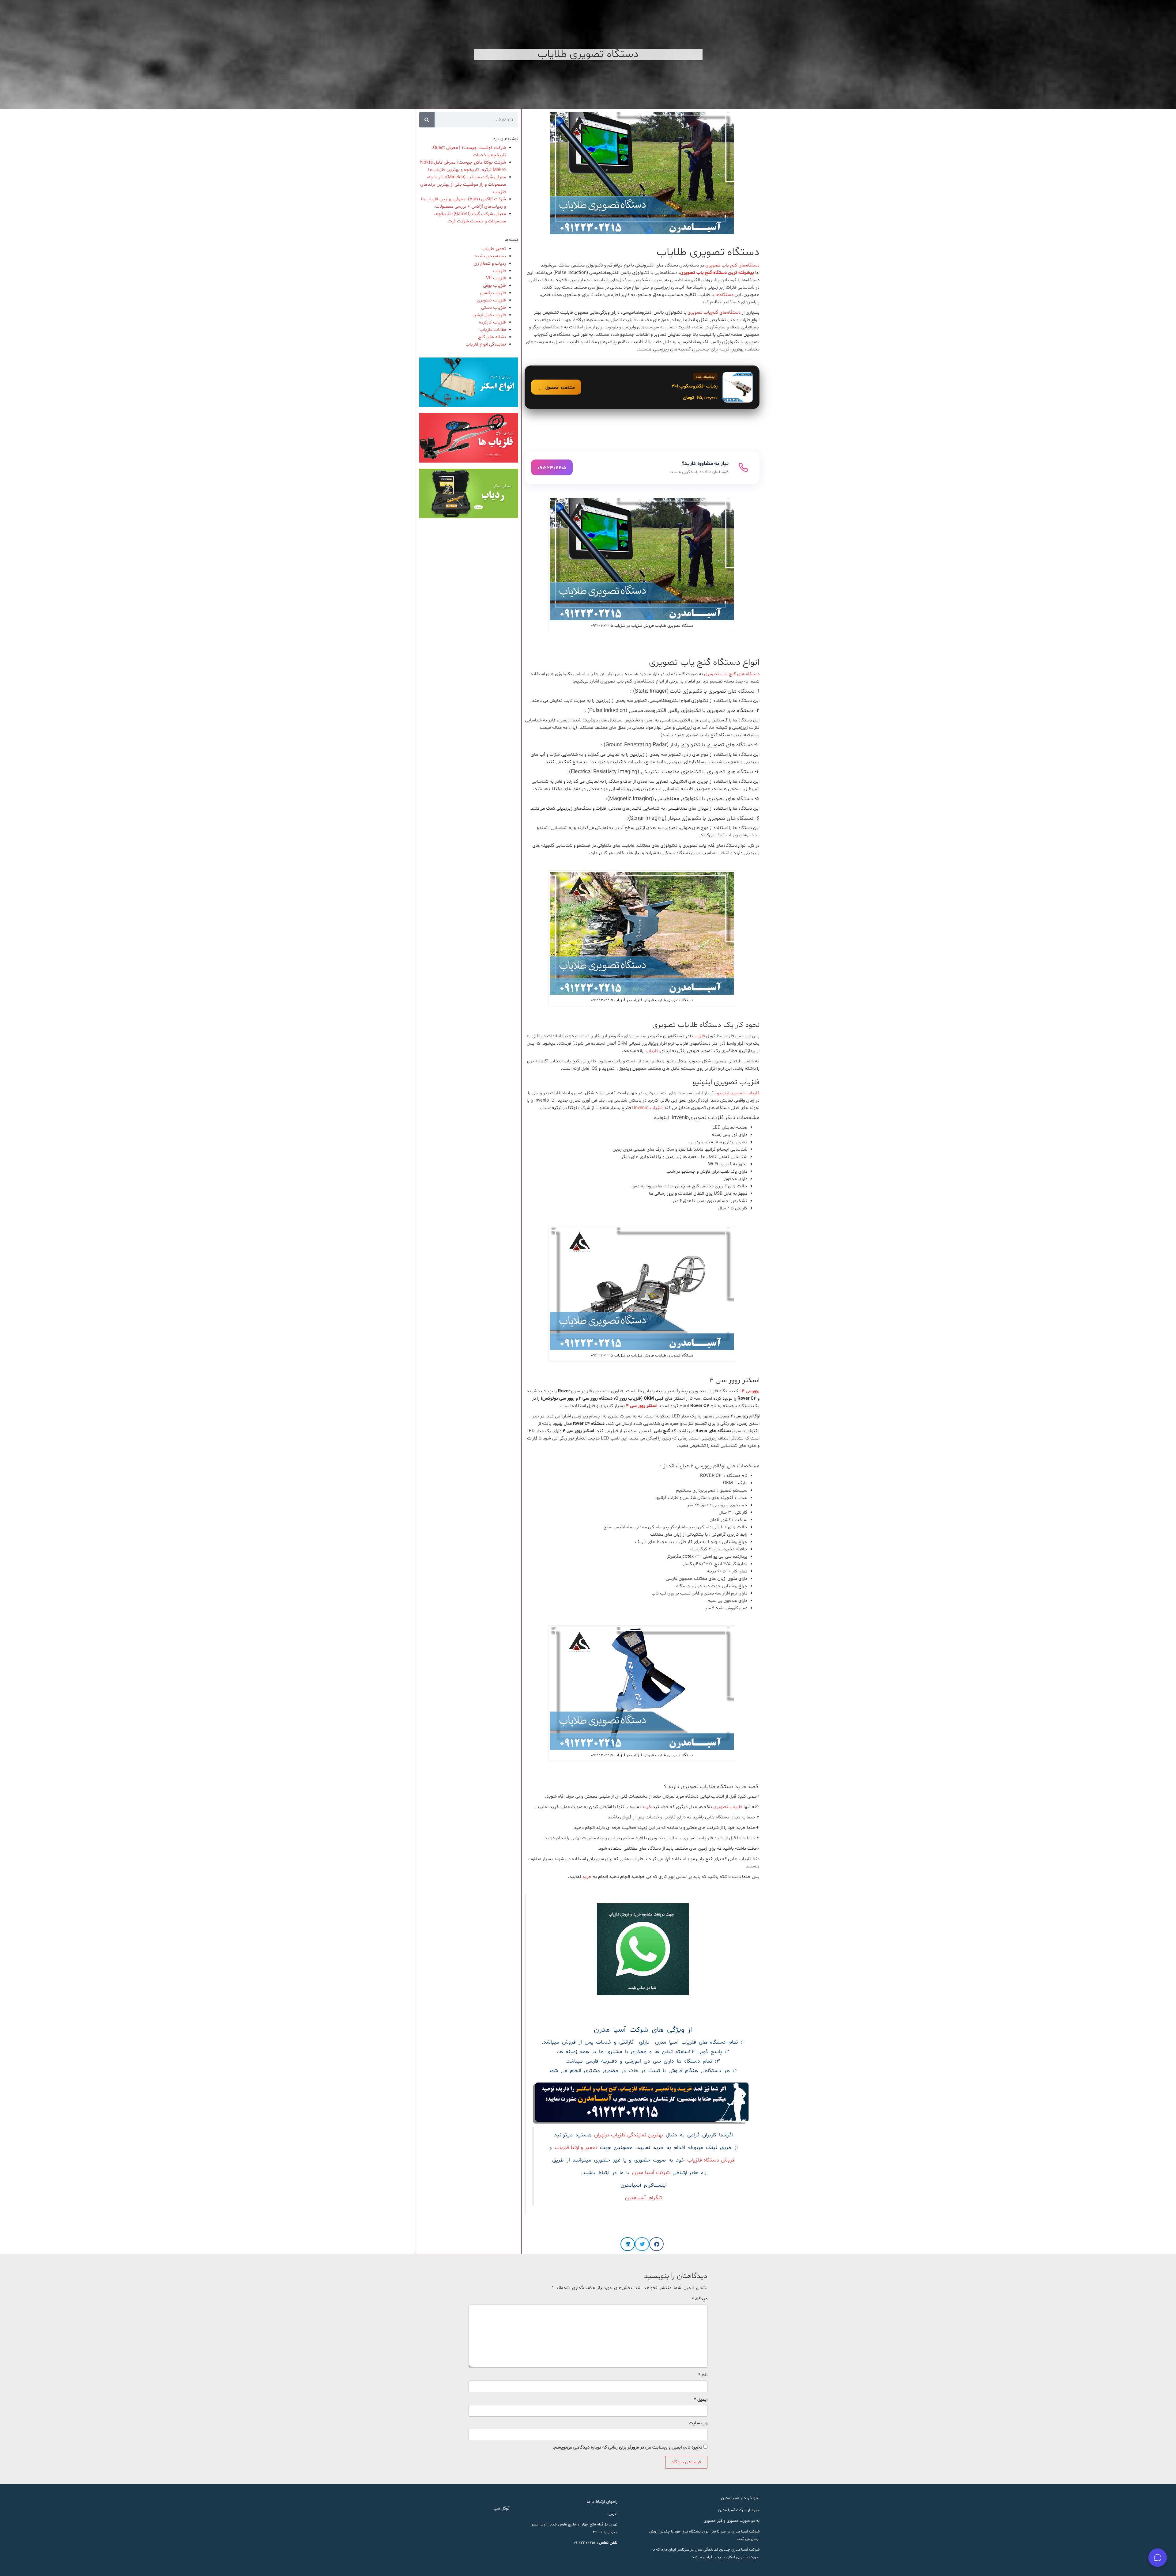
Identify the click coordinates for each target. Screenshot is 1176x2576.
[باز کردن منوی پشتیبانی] (1158, 2558)
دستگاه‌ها (725, 295)
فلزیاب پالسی (493, 293)
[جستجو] (427, 120)
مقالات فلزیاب (493, 330)
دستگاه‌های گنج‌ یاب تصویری (732, 265)
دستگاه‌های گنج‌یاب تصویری (714, 313)
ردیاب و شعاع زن (490, 264)
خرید (647, 1807)
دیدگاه (700, 2299)
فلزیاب (699, 1036)
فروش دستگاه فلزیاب (711, 2160)
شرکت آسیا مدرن (651, 2173)
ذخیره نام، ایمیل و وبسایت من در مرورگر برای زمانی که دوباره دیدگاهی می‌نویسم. (628, 2447)
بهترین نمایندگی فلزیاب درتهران (629, 2135)
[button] (656, 2244)
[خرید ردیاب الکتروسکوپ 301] (642, 387)
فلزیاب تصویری (728, 1807)
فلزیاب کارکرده (492, 322)
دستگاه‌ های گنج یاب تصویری (731, 674)
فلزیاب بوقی (494, 286)
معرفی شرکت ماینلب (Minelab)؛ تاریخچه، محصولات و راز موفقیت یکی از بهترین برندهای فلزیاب (463, 185)
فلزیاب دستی (494, 308)
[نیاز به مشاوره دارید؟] (642, 467)
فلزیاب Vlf (496, 278)
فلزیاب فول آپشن (489, 315)
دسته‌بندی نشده (490, 256)
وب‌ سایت (698, 2423)
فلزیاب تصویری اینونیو (738, 1093)
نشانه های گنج (492, 337)
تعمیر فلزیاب (494, 249)
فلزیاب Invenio (648, 1108)
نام (703, 2375)
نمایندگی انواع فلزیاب (486, 344)
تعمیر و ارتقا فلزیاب (576, 2148)
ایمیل (701, 2400)
